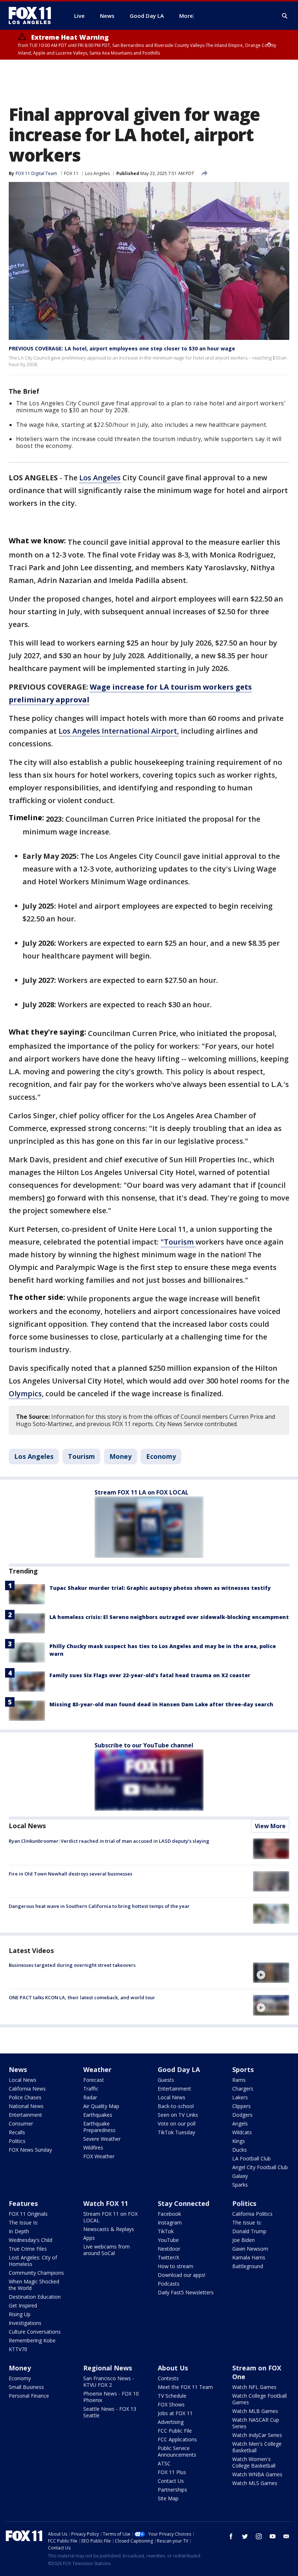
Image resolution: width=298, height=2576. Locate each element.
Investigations (25, 2323)
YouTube (168, 2240)
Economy (161, 1456)
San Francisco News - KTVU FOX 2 (109, 2381)
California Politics (252, 2214)
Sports (243, 2069)
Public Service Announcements (177, 2451)
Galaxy (240, 2176)
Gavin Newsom (250, 2249)
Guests (166, 2080)
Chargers (243, 2089)
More (186, 16)
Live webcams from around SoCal (106, 2250)
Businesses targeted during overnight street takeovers (72, 1965)
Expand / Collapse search (285, 16)
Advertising (171, 2422)
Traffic (91, 2089)
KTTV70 (18, 2349)
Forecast (94, 2080)
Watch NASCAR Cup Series (256, 2423)
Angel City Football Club (260, 2167)
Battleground (248, 2266)
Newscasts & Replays (109, 2229)
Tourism (81, 1456)
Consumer (21, 2123)
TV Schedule (172, 2396)
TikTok (166, 2231)
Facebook (169, 2214)
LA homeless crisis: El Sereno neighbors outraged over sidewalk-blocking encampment (169, 1617)
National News (26, 2106)
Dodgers (242, 2115)
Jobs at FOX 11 (175, 2413)
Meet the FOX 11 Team (185, 2387)
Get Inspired (23, 2305)
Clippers (241, 2106)
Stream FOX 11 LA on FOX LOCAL (142, 1492)
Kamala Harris (249, 2257)
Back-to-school (176, 2106)
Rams (239, 2080)
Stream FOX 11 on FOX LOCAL (110, 2217)
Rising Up (20, 2314)
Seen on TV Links (178, 2115)
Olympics (25, 1394)
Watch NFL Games (254, 2387)
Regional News (108, 2368)
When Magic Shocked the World (34, 2285)
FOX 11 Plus (172, 2472)
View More (270, 1826)
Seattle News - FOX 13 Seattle (110, 2412)
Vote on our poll (177, 2123)
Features (23, 2203)
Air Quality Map (101, 2106)
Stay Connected (184, 2203)
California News (27, 2089)
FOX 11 (71, 173)
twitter (245, 2536)
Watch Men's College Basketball (257, 2447)
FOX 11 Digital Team (36, 173)
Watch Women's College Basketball (254, 2462)
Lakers (240, 2097)
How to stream (176, 2266)
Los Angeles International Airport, (119, 731)
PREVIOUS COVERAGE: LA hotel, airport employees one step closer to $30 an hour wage (122, 348)
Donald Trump (249, 2231)
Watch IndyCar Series (257, 2435)
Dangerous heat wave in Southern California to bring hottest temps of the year (99, 1906)
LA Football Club (251, 2158)
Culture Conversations (35, 2332)
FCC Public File (175, 2431)
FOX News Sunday (30, 2150)
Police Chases (25, 2097)
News (18, 2069)
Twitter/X (168, 2257)
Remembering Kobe (32, 2340)
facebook (231, 2536)
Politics (17, 2141)
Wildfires (93, 2148)
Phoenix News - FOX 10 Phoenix (111, 2397)
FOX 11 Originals (28, 2214)
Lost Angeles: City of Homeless (33, 2261)
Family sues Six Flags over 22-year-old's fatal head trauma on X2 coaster (150, 1675)
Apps (89, 2238)
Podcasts (169, 2284)
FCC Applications (177, 2439)
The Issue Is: (23, 2222)
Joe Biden (243, 2240)
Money (120, 1456)
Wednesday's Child (31, 2240)
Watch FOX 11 (106, 2203)
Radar (90, 2097)
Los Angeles (97, 173)
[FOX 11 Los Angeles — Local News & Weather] (33, 16)
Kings (239, 2141)
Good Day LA (179, 2069)
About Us (173, 2368)
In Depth (19, 2231)
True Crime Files (28, 2249)
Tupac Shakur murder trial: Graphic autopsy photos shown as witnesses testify (160, 1588)
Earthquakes (98, 2115)
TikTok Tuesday (176, 2132)
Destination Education (35, 2297)
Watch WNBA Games (257, 2474)
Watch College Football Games (259, 2399)
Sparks (240, 2185)
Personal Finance (29, 2396)
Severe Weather (102, 2139)
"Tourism (178, 1242)
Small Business (26, 2387)
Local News (27, 1826)
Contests (168, 2378)
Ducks (239, 2150)
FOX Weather (99, 2156)
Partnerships (172, 2490)
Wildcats (242, 2132)
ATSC (164, 2463)
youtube (273, 2536)
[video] (271, 1973)
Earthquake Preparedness (99, 2127)
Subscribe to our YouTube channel (144, 1745)
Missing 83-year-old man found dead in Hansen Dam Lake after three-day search (161, 1704)
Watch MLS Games (255, 2483)
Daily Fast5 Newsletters (186, 2292)
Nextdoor (169, 2249)
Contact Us (171, 2481)
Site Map (168, 2498)
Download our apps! (182, 2275)
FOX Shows (171, 2404)
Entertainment (25, 2115)
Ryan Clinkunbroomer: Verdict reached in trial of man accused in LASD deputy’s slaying (109, 1841)
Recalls (17, 2132)
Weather (97, 2069)
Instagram (170, 2222)
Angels (240, 2123)
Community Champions (36, 2273)
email (286, 2536)
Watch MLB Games (255, 2411)
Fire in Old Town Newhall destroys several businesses (71, 1874)
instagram (259, 2536)
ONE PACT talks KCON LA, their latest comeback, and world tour (82, 1997)
